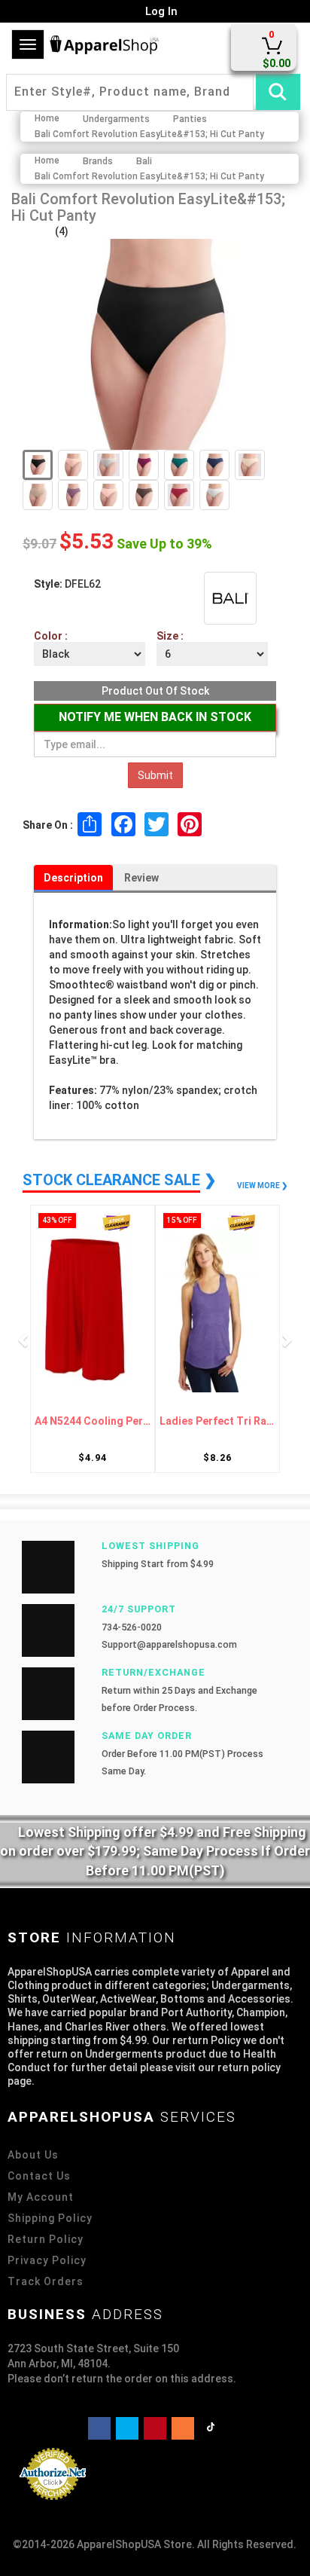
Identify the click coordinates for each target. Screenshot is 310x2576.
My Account (41, 2197)
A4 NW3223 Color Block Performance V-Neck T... (232, 1421)
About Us (33, 2155)
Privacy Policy (47, 2260)
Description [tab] (73, 878)
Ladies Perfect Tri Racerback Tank (108, 1421)
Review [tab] (141, 878)
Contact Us (39, 2176)
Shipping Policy (50, 2218)
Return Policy (46, 2239)
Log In (160, 11)
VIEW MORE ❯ (262, 1186)
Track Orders (46, 2281)
